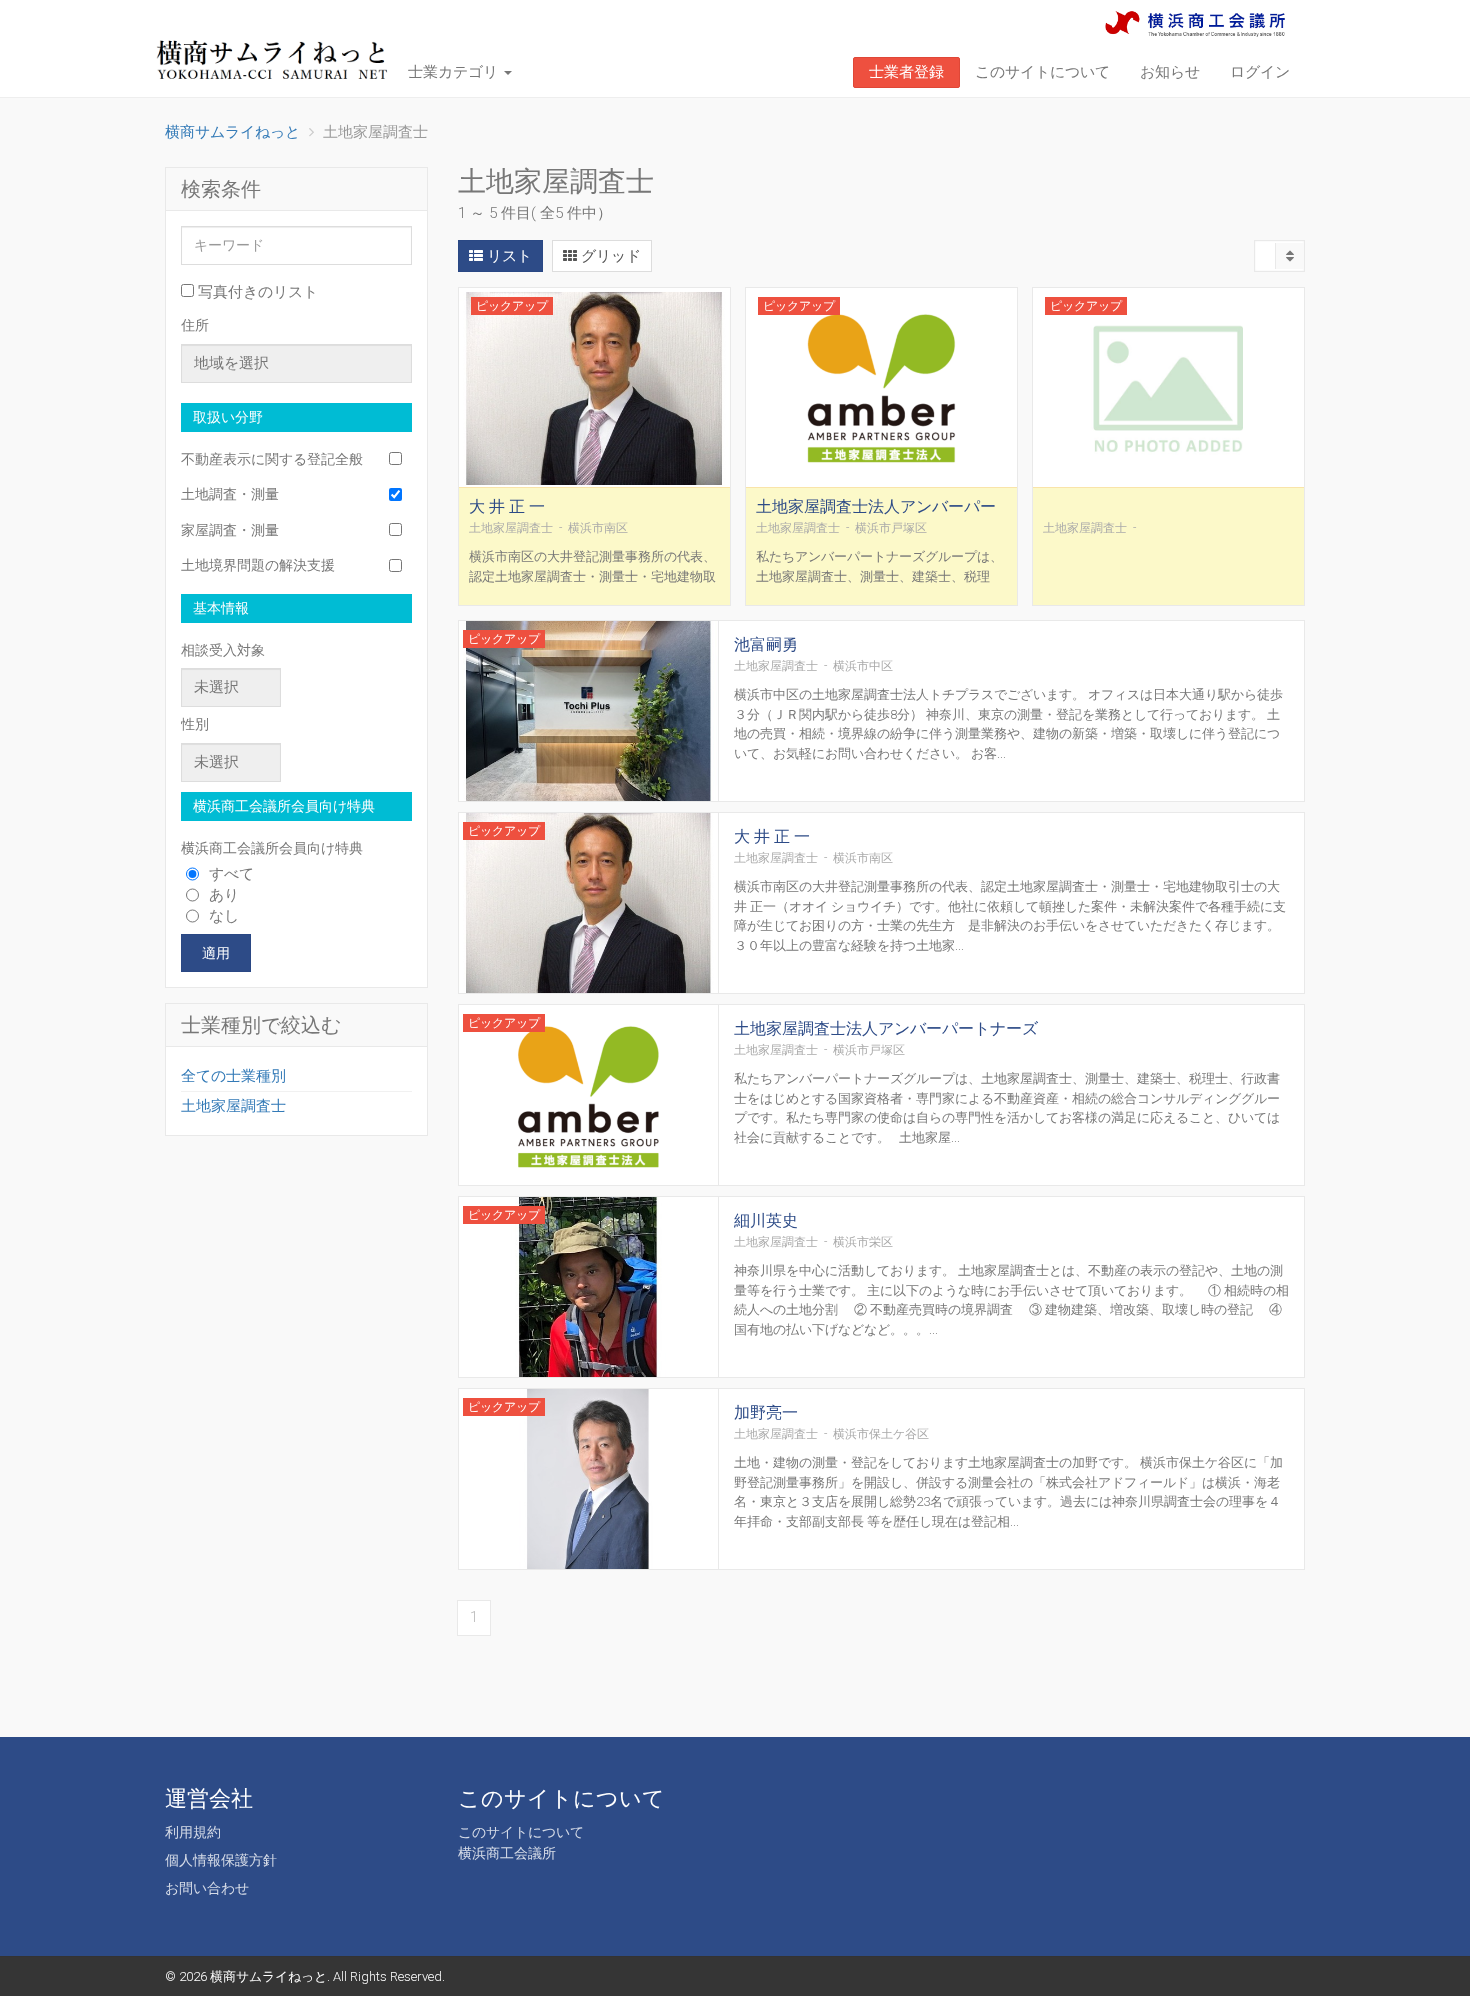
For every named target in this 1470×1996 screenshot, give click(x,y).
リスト (507, 256)
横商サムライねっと (268, 1976)
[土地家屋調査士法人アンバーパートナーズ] (881, 388)
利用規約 (193, 1832)
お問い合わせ (207, 1888)
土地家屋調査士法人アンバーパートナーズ (876, 515)
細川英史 (766, 1220)
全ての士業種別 (233, 1076)
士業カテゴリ (455, 72)
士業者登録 (906, 72)
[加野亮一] (588, 1480)
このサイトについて (1042, 72)
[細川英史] (588, 1288)
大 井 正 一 (507, 506)
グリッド (609, 256)
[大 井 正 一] (594, 388)
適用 (216, 953)
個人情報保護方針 (221, 1860)
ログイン (1260, 72)
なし (224, 916)
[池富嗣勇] (588, 712)
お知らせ (1170, 72)
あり (224, 895)
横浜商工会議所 (507, 1853)
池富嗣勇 (766, 644)
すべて (231, 874)
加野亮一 (766, 1412)
